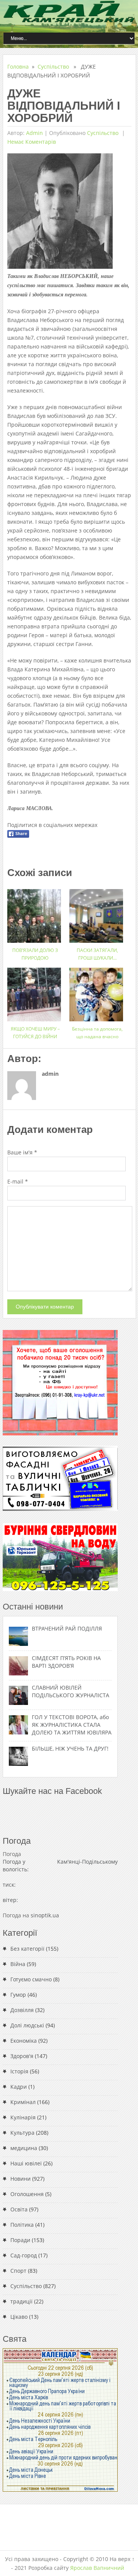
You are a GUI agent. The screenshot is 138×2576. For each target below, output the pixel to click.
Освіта (19, 2209)
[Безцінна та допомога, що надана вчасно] (97, 992)
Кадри (19, 2087)
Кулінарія (23, 2117)
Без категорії (27, 1949)
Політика (22, 2225)
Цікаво (19, 2317)
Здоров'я (22, 2056)
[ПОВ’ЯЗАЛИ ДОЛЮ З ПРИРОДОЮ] (35, 913)
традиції (21, 2301)
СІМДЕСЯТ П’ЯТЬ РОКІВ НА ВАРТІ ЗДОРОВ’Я (66, 1662)
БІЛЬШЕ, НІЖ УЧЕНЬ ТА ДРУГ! (70, 1748)
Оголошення (27, 2194)
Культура (22, 2133)
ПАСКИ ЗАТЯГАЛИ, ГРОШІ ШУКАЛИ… (97, 954)
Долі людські (27, 2025)
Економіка (24, 2041)
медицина (24, 2148)
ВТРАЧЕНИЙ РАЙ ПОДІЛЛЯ (67, 1628)
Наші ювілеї (26, 2163)
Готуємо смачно (31, 1979)
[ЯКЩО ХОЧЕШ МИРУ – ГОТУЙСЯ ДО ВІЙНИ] (35, 992)
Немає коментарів (32, 142)
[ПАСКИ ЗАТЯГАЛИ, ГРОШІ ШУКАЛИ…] (97, 913)
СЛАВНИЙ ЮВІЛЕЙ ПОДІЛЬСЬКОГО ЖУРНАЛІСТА (71, 1691)
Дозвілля (22, 2010)
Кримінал (23, 2102)
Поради (20, 2240)
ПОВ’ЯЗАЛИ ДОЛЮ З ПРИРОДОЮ (35, 954)
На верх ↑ (122, 2559)
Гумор (18, 1995)
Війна (18, 1964)
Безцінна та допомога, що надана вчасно (97, 1033)
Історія (19, 2071)
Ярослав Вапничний (97, 2568)
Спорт (18, 2271)
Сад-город (24, 2255)
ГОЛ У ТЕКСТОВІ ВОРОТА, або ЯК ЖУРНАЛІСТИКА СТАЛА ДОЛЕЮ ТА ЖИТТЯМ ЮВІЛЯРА (72, 1725)
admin (34, 133)
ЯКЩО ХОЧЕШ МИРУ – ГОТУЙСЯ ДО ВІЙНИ (35, 1033)
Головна (18, 67)
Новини (21, 2179)
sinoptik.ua (45, 1915)
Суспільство (53, 67)
